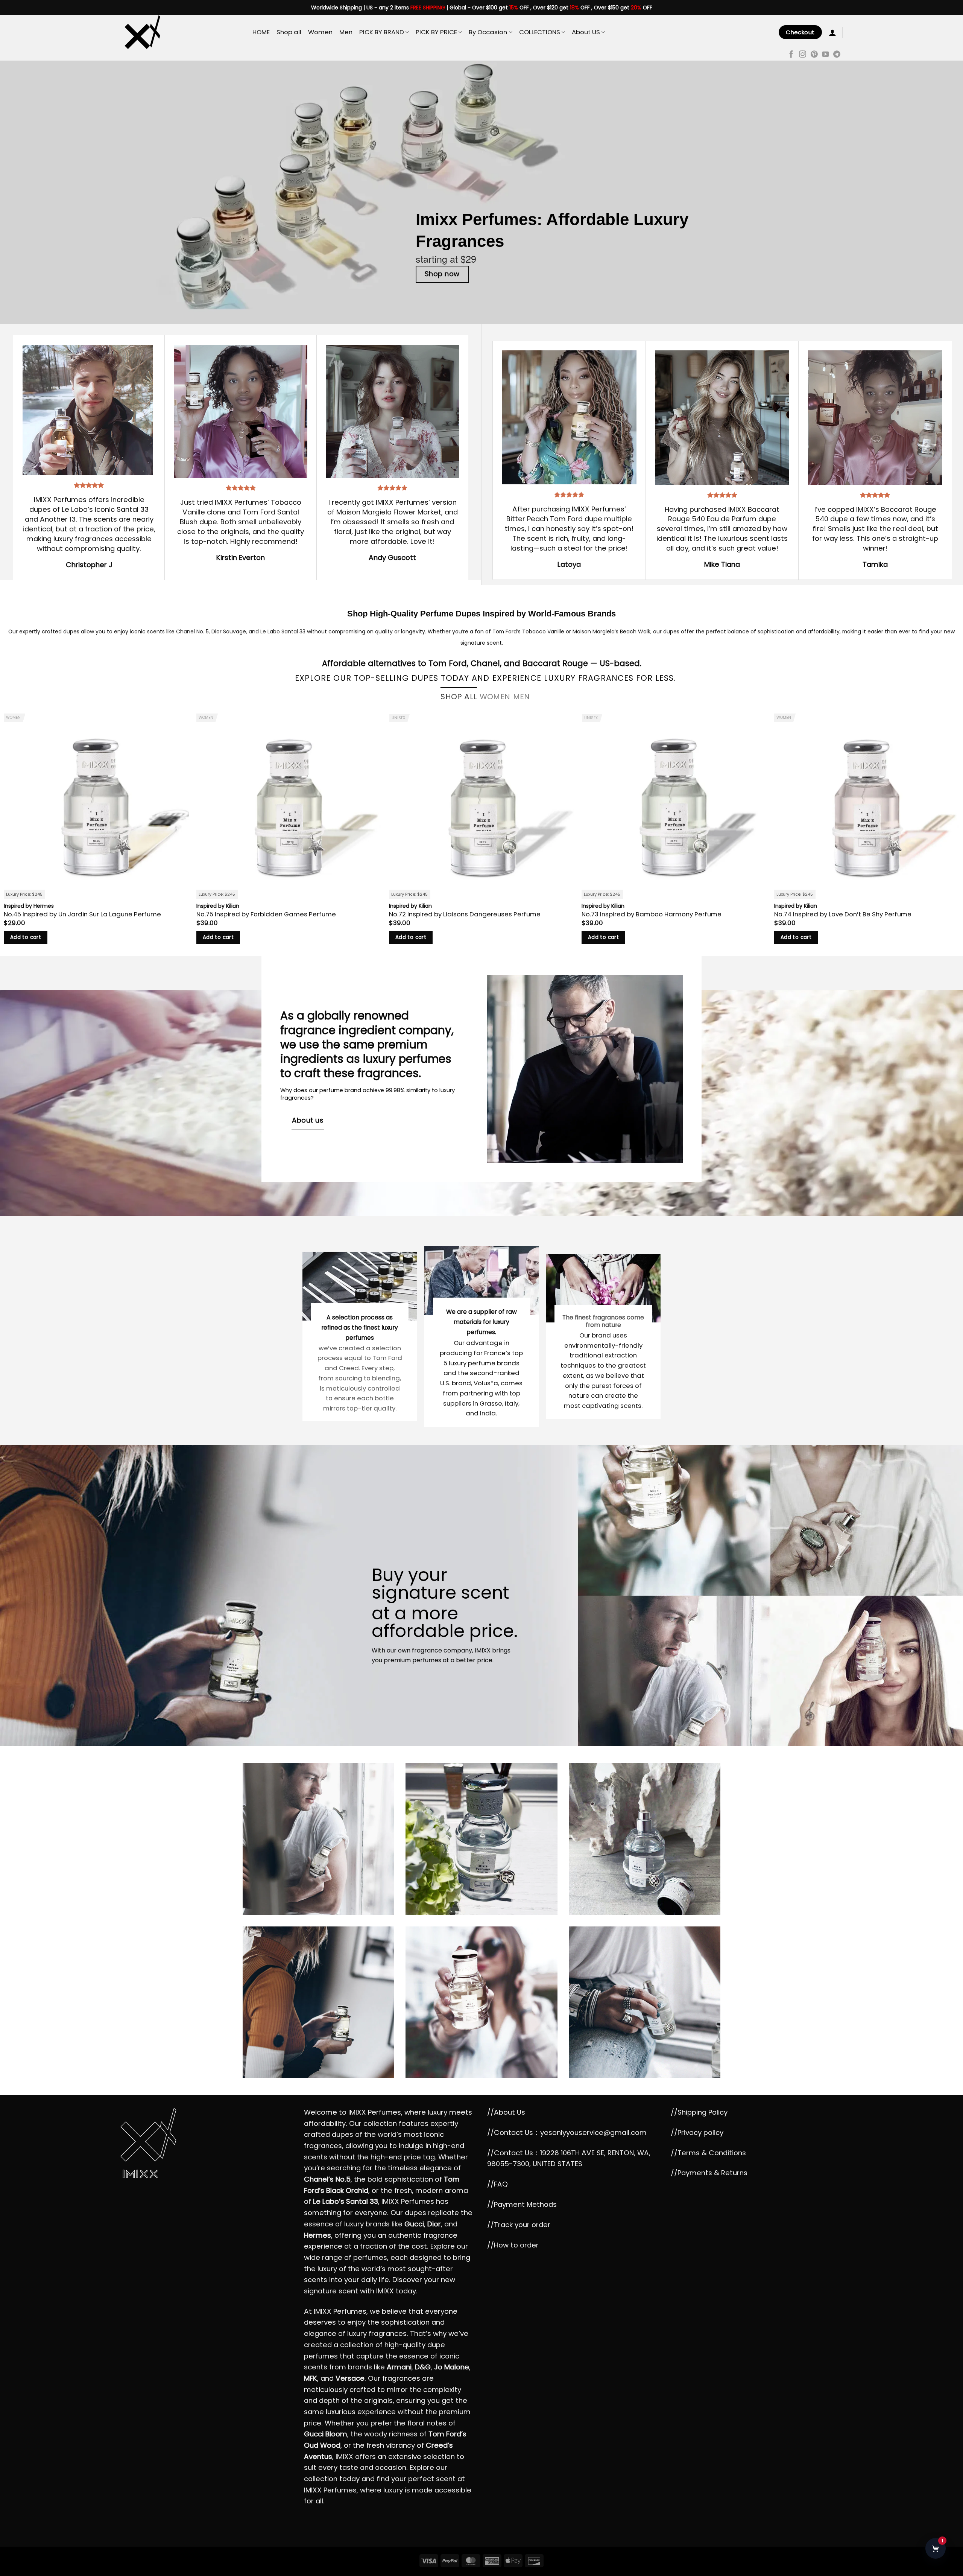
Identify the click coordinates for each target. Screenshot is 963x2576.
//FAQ (497, 2184)
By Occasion (488, 32)
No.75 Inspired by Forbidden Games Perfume (266, 914)
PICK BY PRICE (436, 32)
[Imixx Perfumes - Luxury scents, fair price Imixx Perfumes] (181, 32)
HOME (261, 32)
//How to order (513, 2245)
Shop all (289, 32)
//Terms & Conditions (708, 2153)
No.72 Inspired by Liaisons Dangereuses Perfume (465, 914)
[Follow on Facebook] (791, 55)
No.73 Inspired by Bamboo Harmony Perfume (652, 914)
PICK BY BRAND (382, 32)
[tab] (459, 697)
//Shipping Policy (699, 2112)
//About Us (506, 2112)
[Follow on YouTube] (826, 55)
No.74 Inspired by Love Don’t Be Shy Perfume (843, 914)
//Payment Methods (522, 2204)
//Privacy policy (697, 2132)
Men (346, 32)
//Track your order (519, 2225)
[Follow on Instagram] (803, 55)
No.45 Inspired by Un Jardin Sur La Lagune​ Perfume (82, 914)
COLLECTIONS (540, 32)
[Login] (832, 32)
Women (320, 32)
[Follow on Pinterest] (814, 55)
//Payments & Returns (709, 2173)
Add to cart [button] (26, 937)
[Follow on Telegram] (837, 55)
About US (586, 32)
